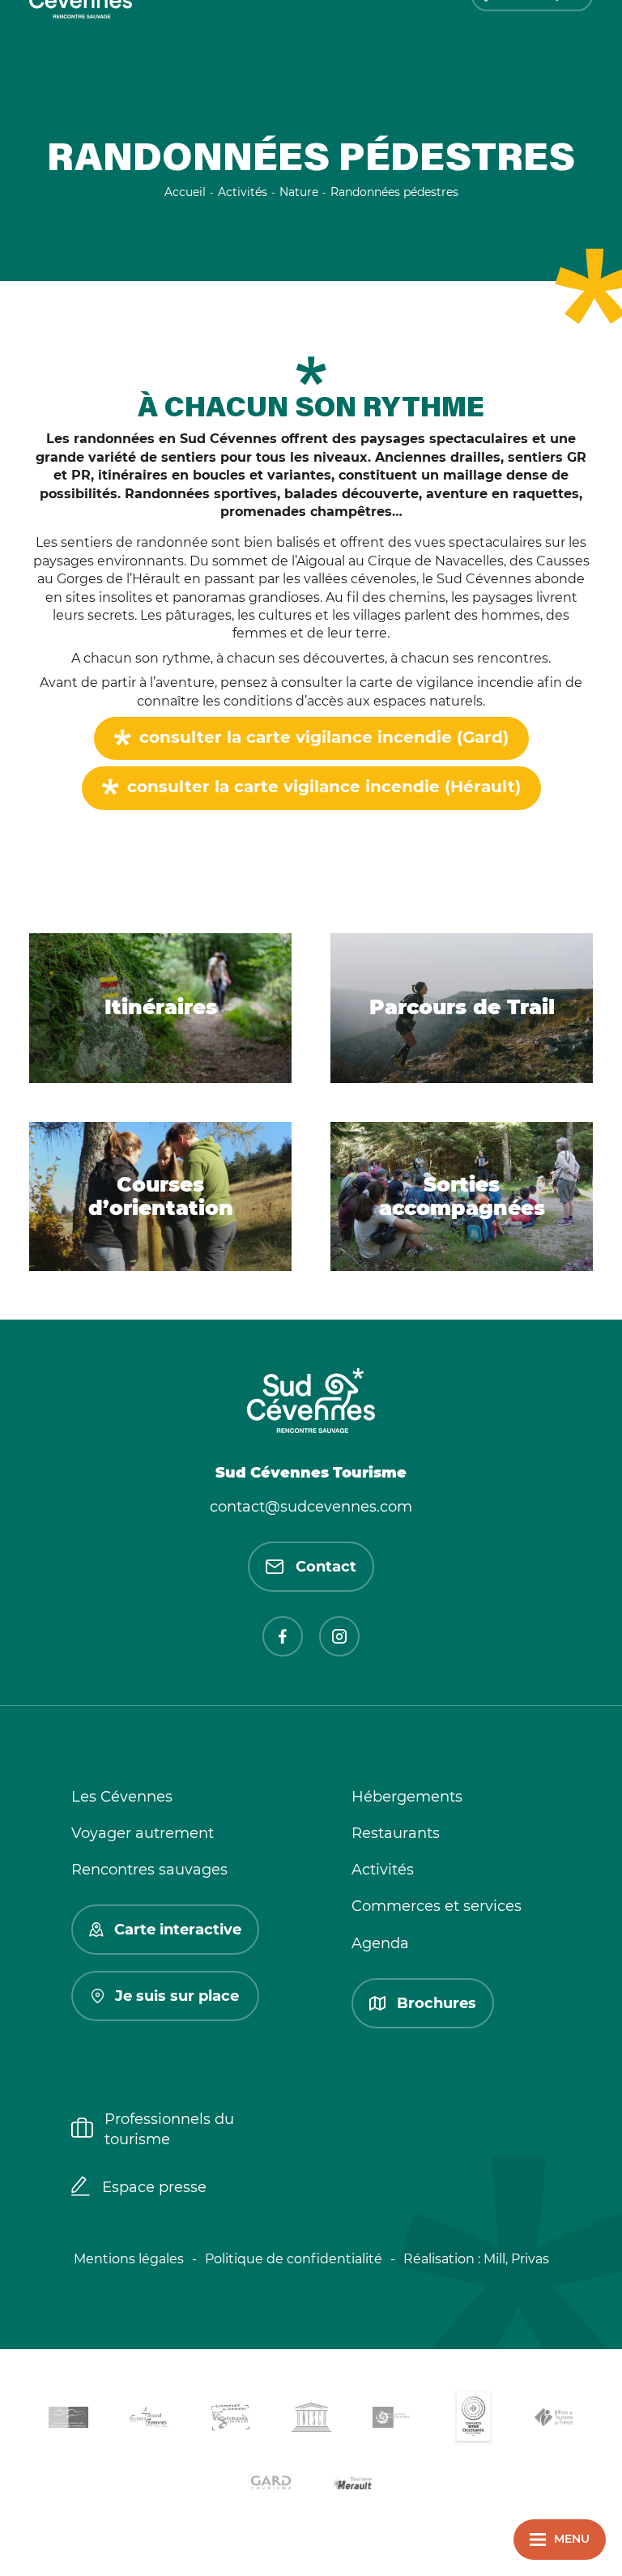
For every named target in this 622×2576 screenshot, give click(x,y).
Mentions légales (129, 2259)
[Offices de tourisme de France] (554, 2420)
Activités (383, 1870)
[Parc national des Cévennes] (392, 2420)
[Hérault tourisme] (351, 2485)
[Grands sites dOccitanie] (473, 2420)
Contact (326, 1567)
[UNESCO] (311, 2420)
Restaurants (396, 1833)
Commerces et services (437, 1906)
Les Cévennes (122, 1797)
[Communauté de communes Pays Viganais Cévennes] (230, 2420)
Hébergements (407, 1797)
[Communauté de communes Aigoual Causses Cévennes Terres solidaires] (149, 2420)
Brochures (437, 2003)
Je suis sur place (177, 1996)
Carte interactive (178, 1930)
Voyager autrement (143, 1833)
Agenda (380, 1943)
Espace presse (154, 2187)
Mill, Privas (516, 2259)
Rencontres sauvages (149, 1870)
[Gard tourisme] (271, 2485)
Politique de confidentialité (294, 2259)
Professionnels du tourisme (169, 2129)
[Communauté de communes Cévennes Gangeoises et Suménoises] (68, 2420)
